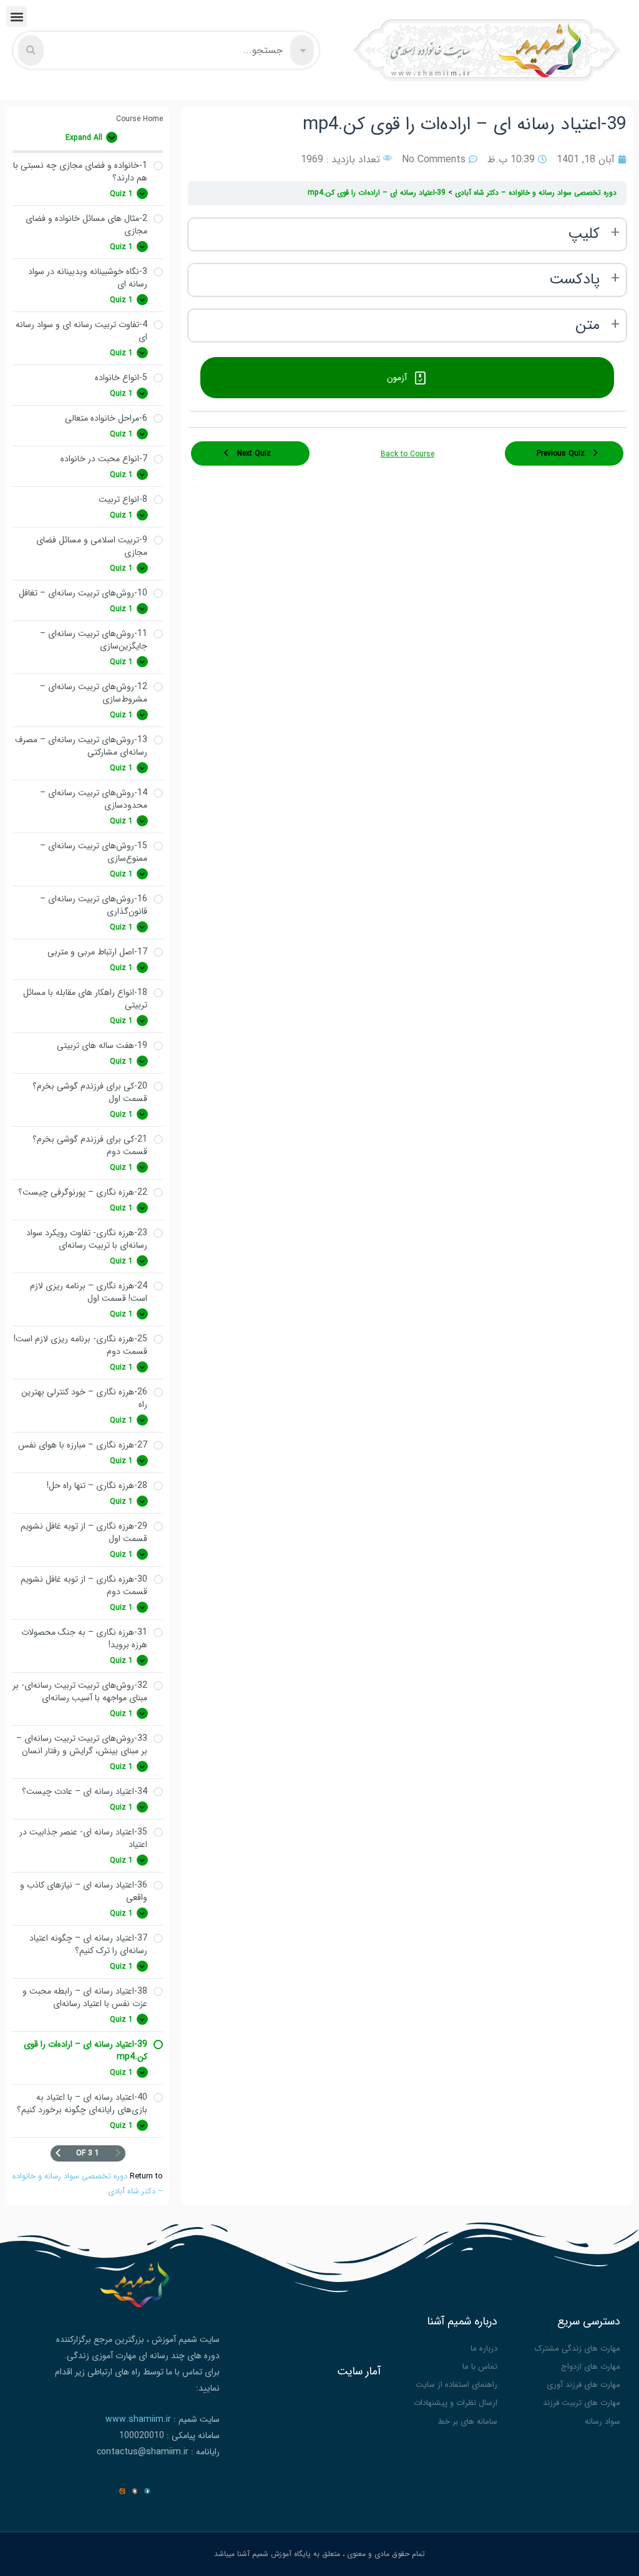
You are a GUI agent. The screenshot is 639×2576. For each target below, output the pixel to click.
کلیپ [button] (584, 234)
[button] (17, 17)
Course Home (139, 119)
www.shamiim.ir (138, 2419)
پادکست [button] (574, 280)
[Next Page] (58, 2153)
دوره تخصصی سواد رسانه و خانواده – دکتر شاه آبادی (534, 193)
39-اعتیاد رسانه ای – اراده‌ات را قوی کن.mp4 (377, 193)
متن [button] (588, 326)
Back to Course (407, 454)
